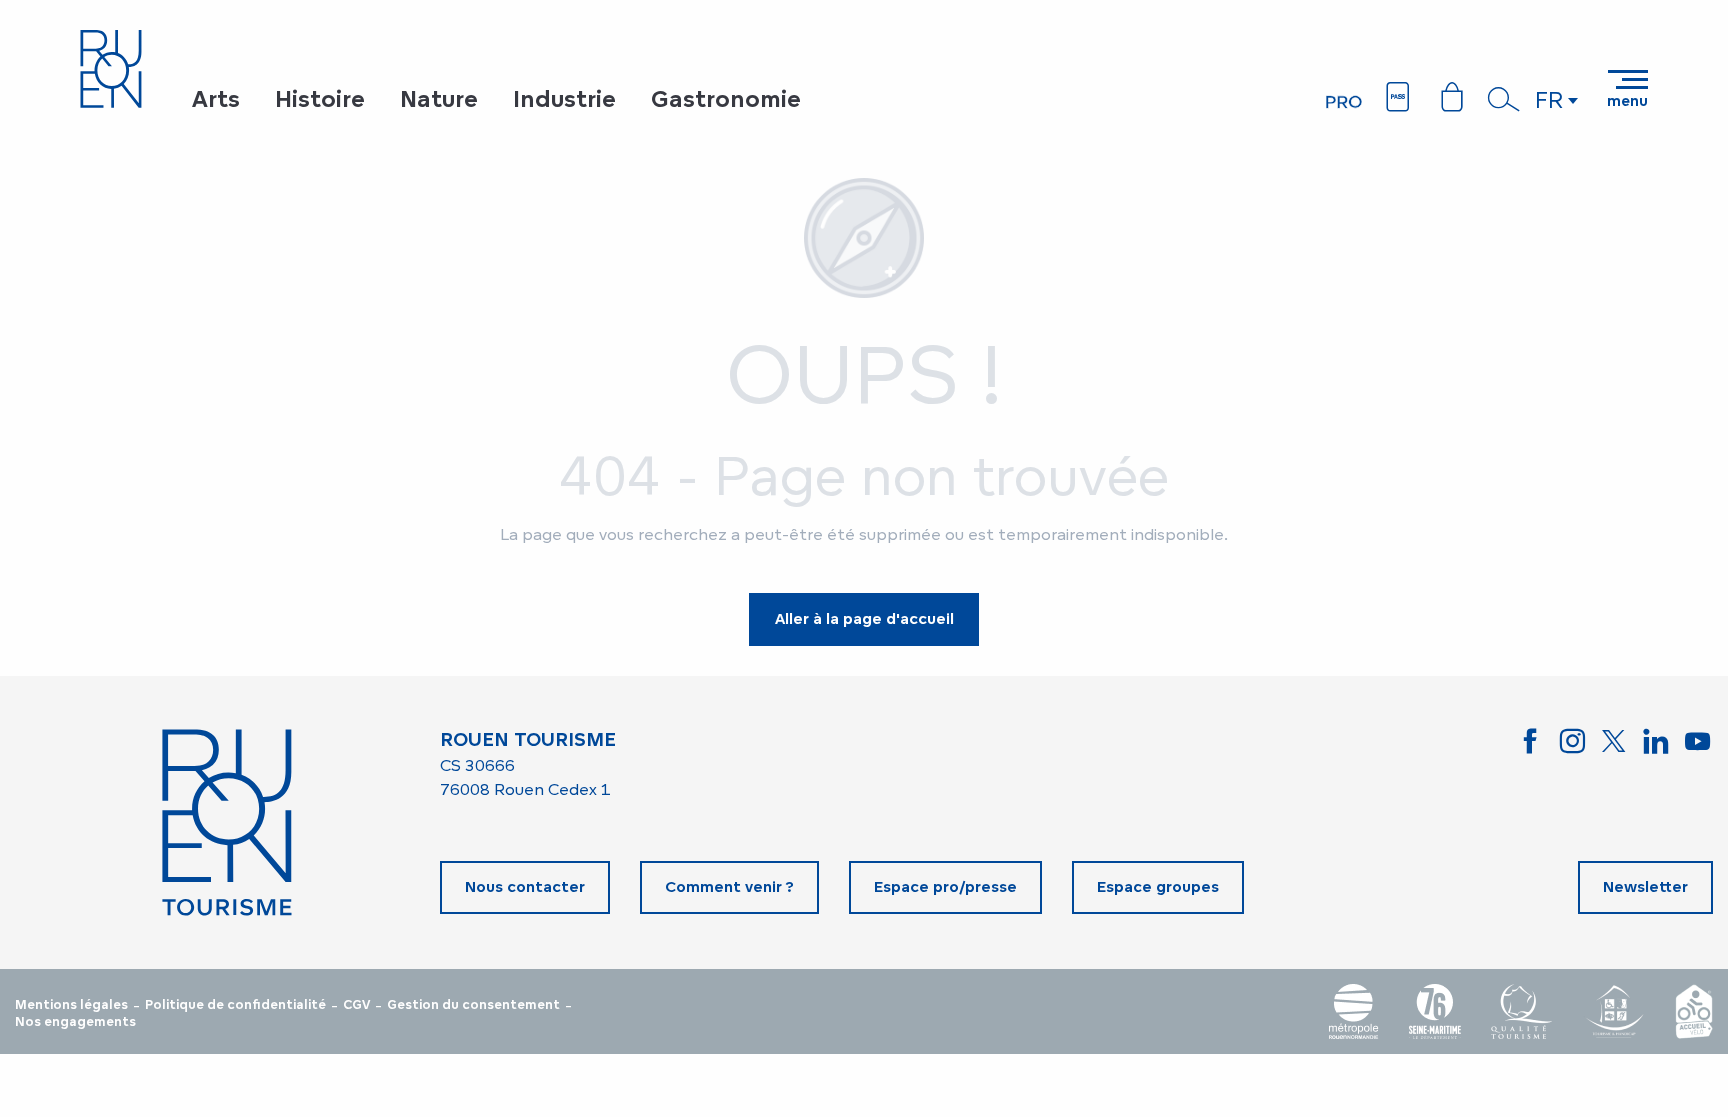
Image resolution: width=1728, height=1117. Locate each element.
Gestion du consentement (473, 1005)
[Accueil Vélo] (1694, 1011)
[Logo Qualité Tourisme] (1522, 1011)
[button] (1504, 99)
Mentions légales (71, 1005)
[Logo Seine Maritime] (1435, 1011)
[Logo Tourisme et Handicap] (1614, 1011)
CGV (356, 1005)
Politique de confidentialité (235, 1005)
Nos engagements (75, 1022)
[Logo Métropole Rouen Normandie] (1354, 1011)
